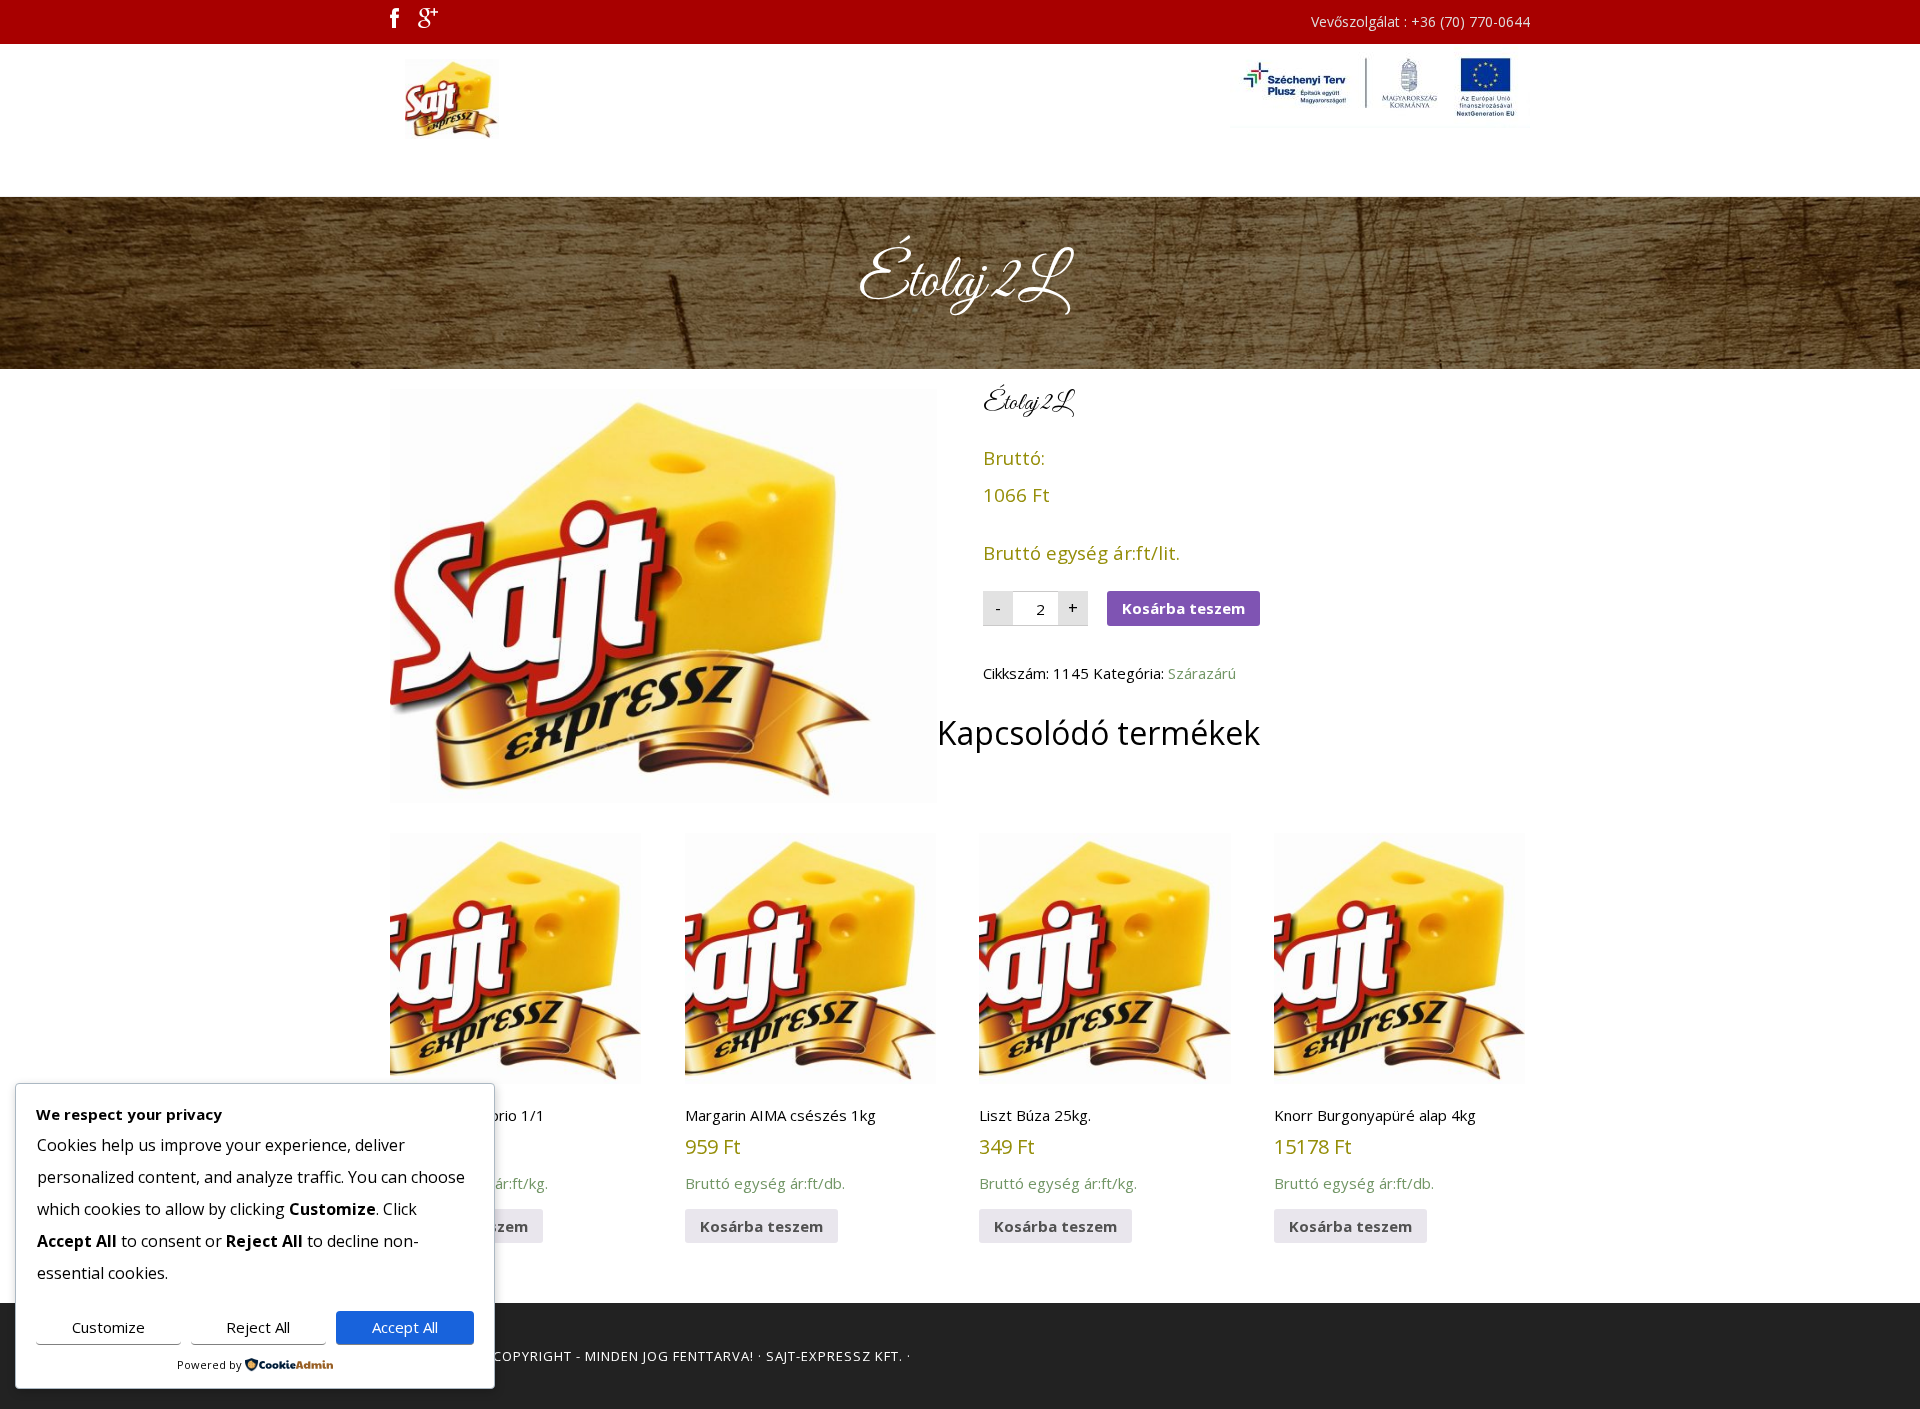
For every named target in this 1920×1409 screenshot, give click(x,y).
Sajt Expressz (570, 99)
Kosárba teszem (1183, 608)
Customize (108, 1327)
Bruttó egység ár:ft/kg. (469, 1149)
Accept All (405, 1327)
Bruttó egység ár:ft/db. (780, 1149)
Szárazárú (1202, 673)
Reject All (258, 1327)
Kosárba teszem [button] (761, 1226)
